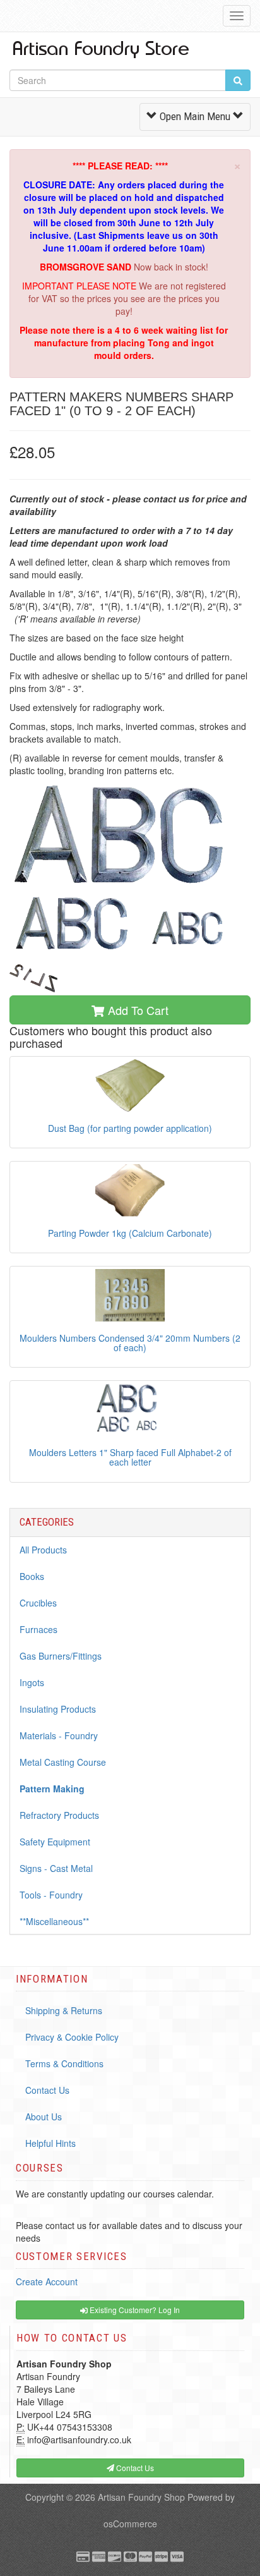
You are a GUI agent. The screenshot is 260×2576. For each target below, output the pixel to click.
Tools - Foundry (51, 1895)
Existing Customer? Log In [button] (134, 2310)
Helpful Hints (50, 2143)
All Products (43, 1550)
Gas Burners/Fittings (61, 1656)
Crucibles (38, 1603)
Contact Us (47, 2090)
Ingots (32, 1682)
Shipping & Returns (64, 2010)
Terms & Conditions (64, 2063)
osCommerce (130, 2524)
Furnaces (38, 1629)
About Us (44, 2117)
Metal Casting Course (63, 1762)
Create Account (47, 2281)
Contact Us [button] (134, 2468)
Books (32, 1576)
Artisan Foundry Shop (141, 2497)
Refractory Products (59, 1815)
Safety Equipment (55, 1842)
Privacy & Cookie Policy (72, 2037)
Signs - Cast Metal (56, 1868)
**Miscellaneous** (54, 1921)
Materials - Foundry (59, 1735)
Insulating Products (58, 1709)
